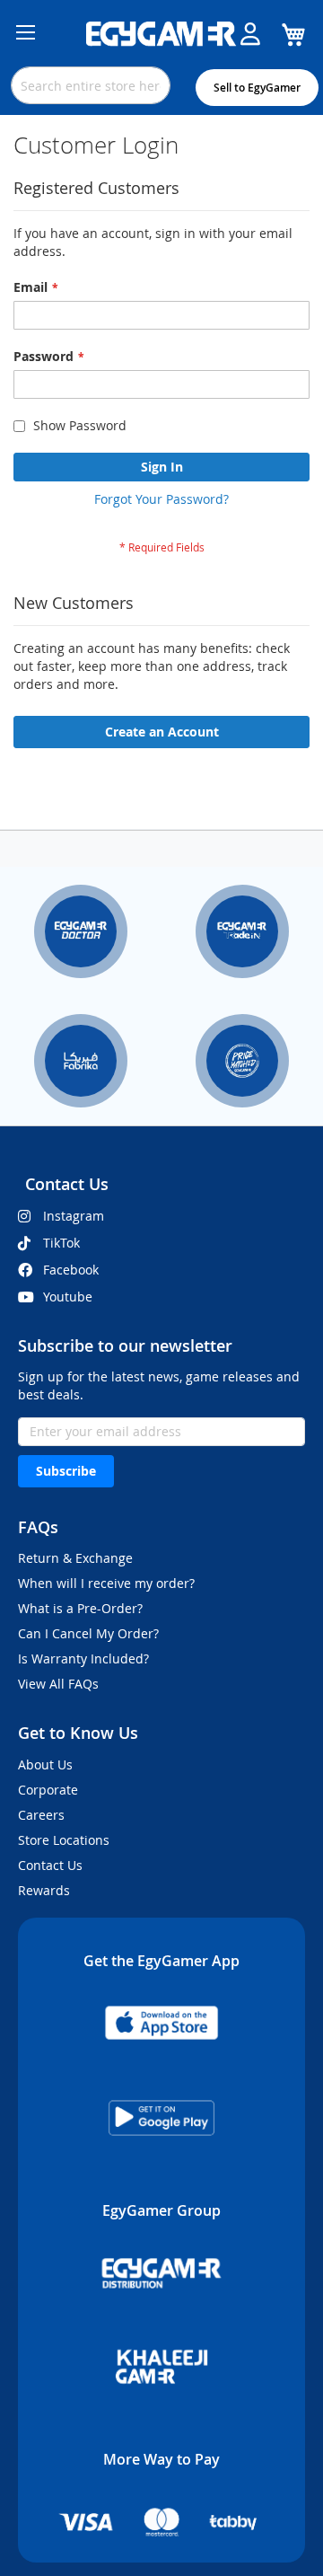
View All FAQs (58, 1684)
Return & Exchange (75, 1558)
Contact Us (50, 1865)
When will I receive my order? (106, 1583)
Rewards (44, 1890)
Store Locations (64, 1840)
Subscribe (66, 1471)
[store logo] (161, 34)
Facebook (71, 1270)
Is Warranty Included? (83, 1659)
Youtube (68, 1297)
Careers (41, 1815)
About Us (45, 1764)
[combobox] (91, 85)
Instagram (74, 1216)
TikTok (61, 1243)
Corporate (48, 1790)
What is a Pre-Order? (80, 1608)
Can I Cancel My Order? (88, 1633)
